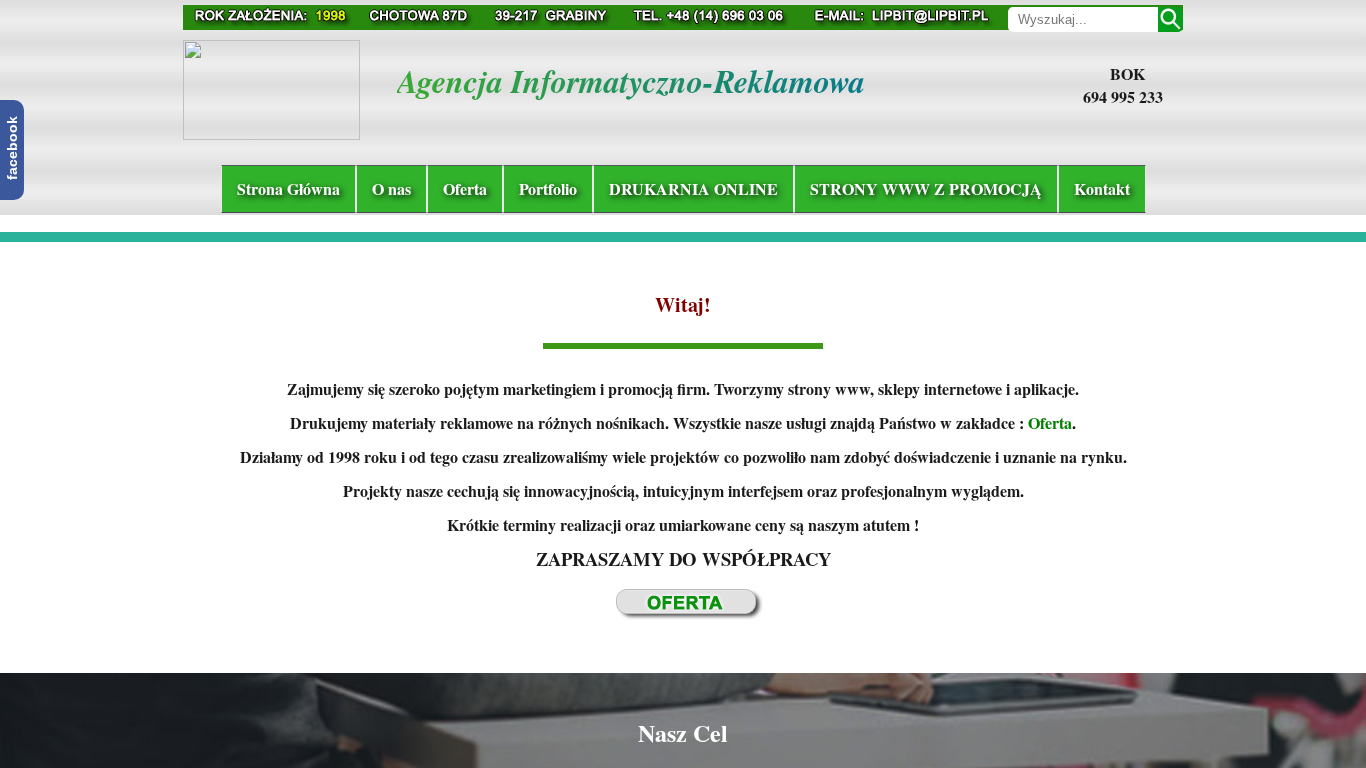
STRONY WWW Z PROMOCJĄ (926, 188)
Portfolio (548, 188)
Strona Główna (288, 188)
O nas (391, 188)
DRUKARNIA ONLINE (693, 188)
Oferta (465, 188)
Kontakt (1102, 188)
